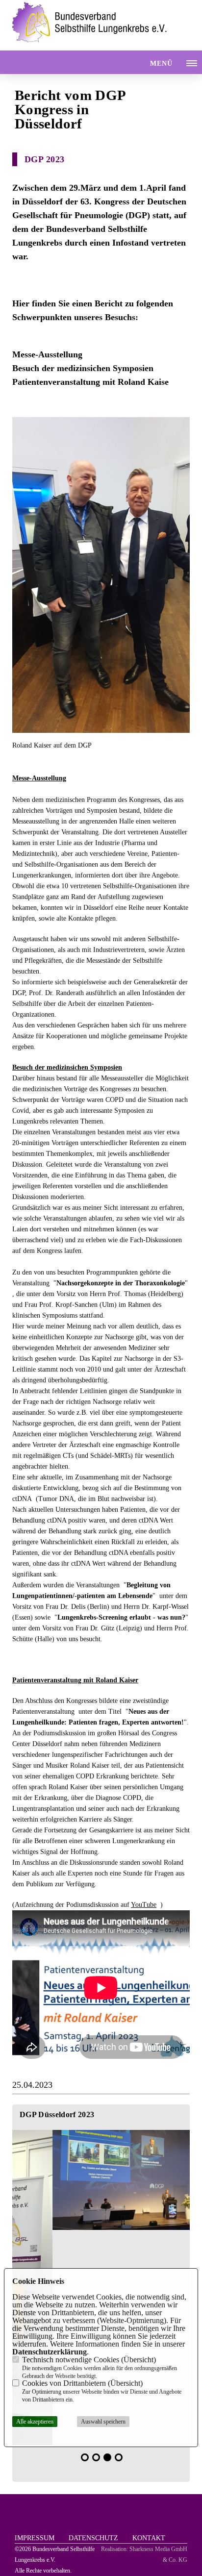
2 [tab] (96, 2457)
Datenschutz (93, 2538)
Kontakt (149, 2538)
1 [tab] (85, 2457)
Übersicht (139, 2360)
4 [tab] (119, 2457)
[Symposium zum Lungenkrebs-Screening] (101, 2180)
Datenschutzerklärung (50, 2352)
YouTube (144, 1905)
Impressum (35, 2538)
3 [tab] (107, 2457)
